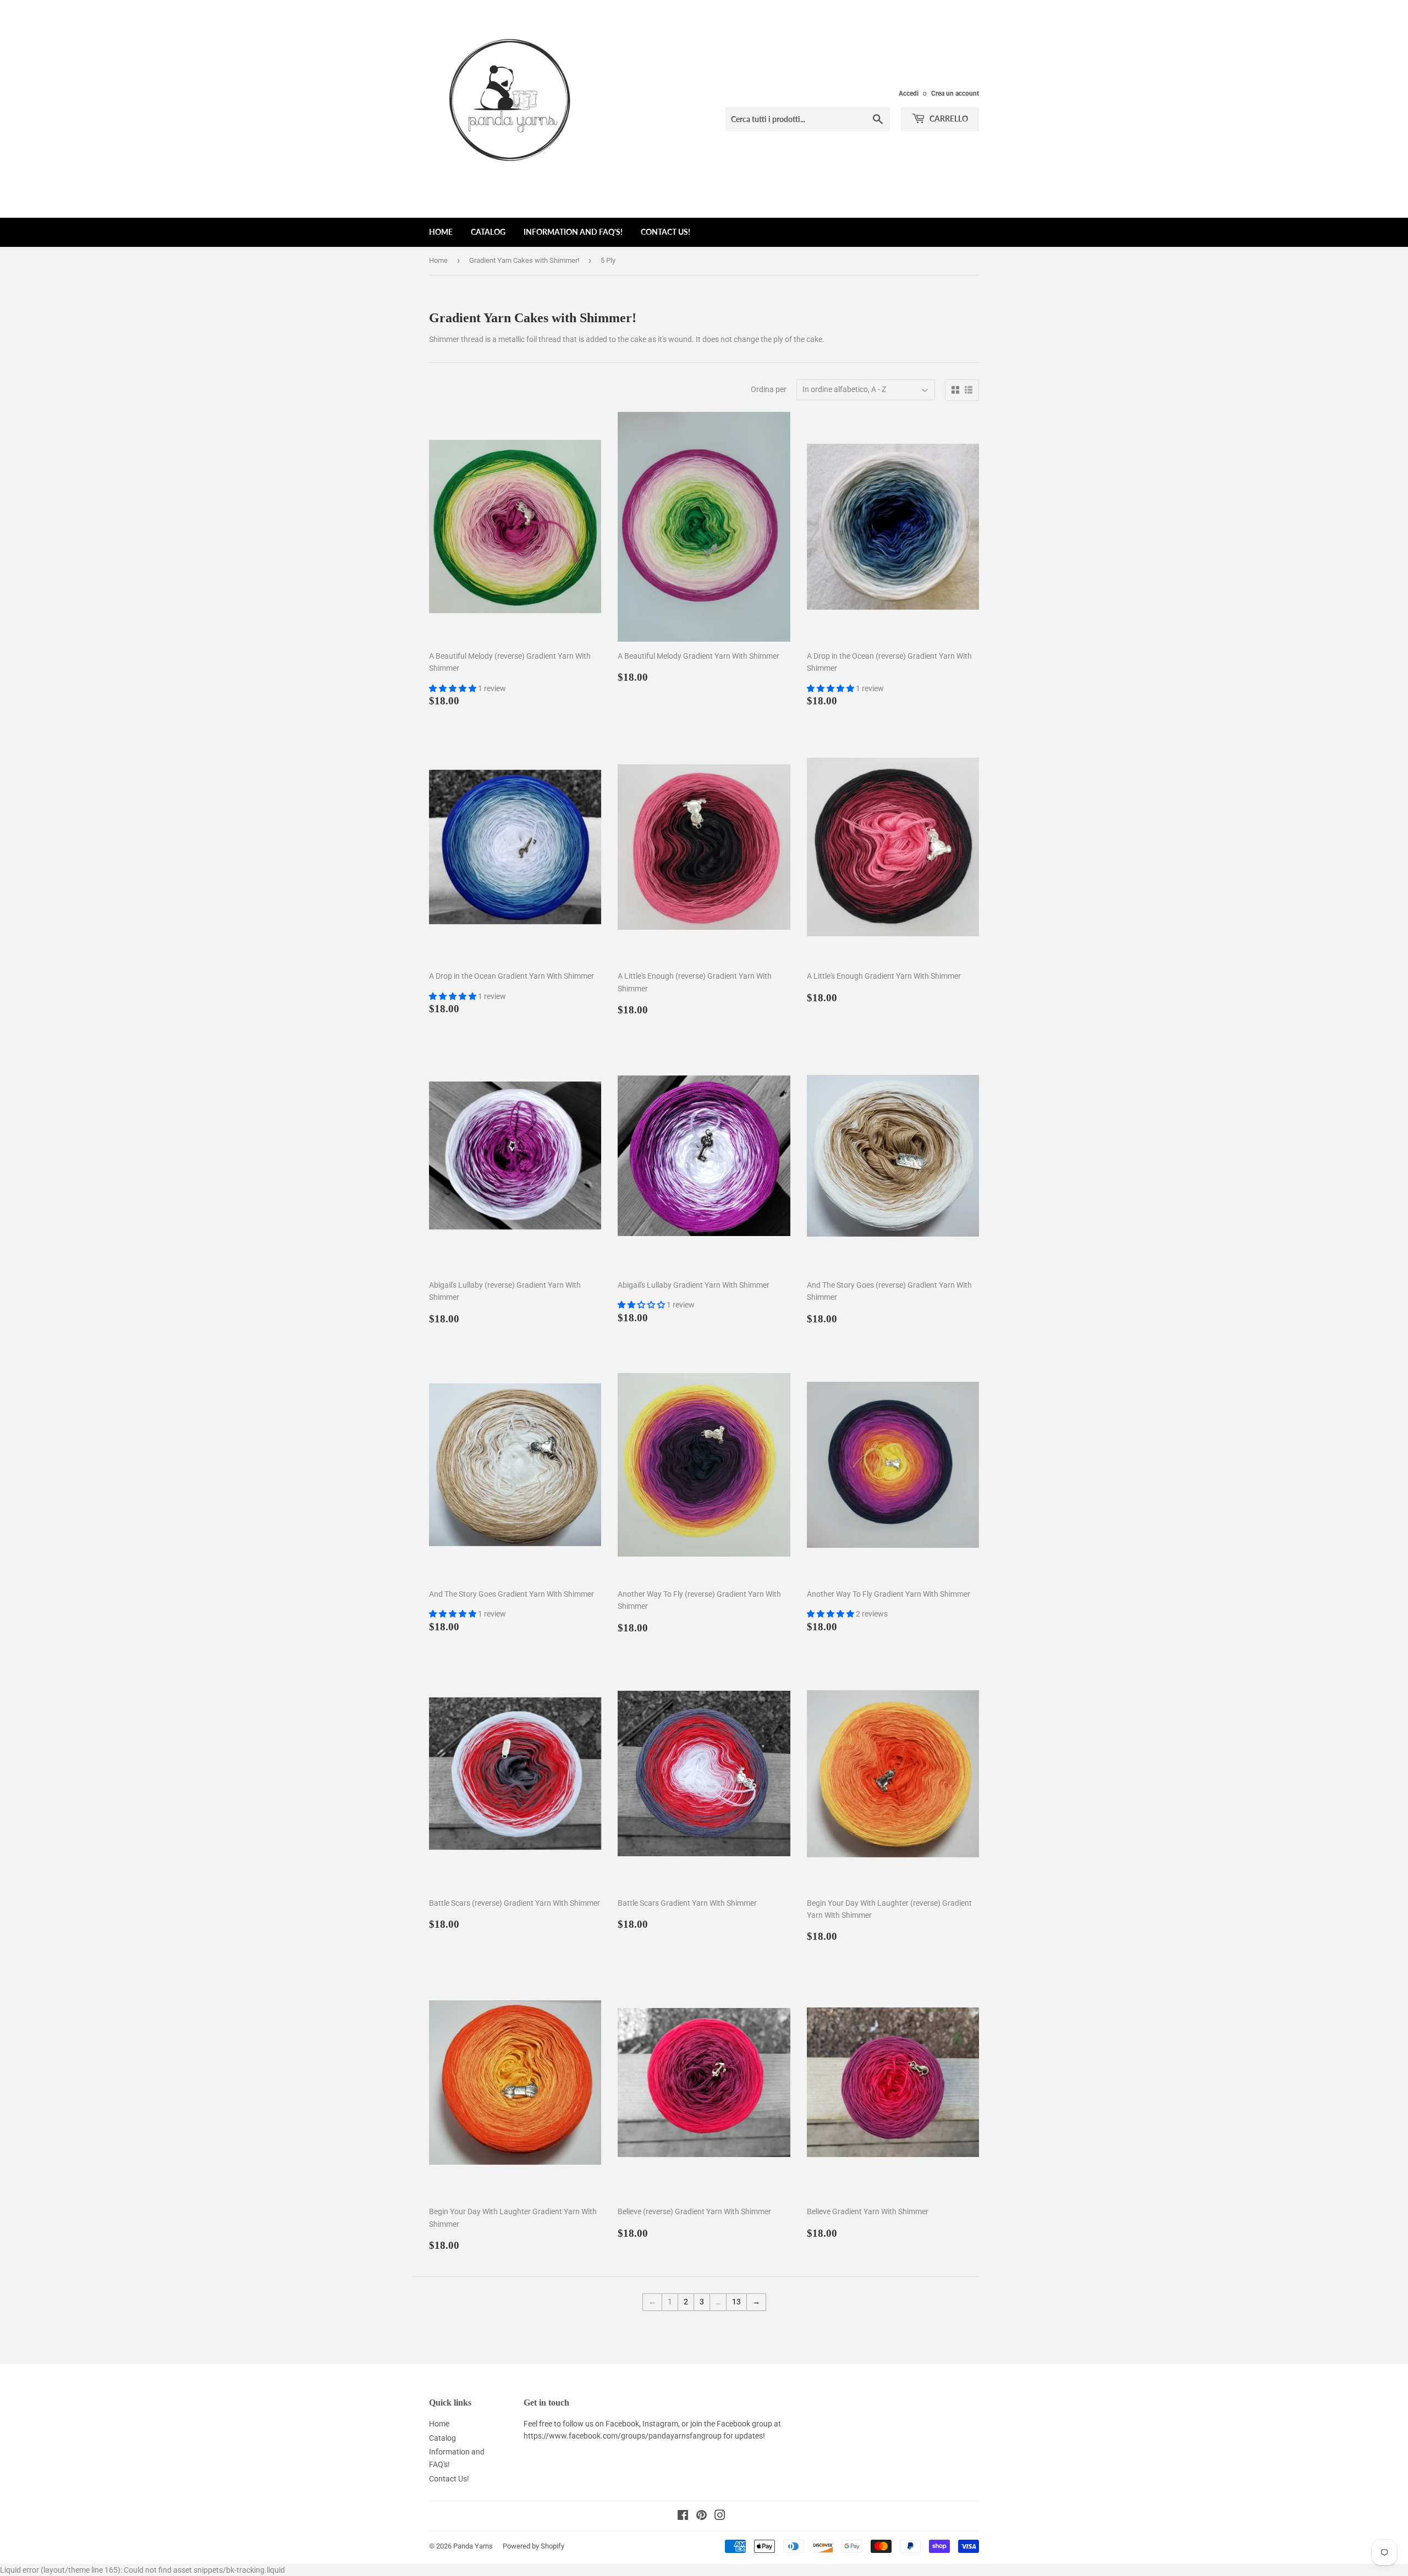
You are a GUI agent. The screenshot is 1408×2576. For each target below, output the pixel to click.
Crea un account (955, 93)
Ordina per (769, 389)
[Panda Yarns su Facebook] (683, 2517)
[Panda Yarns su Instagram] (720, 2517)
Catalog (488, 232)
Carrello (948, 118)
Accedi (909, 93)
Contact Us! (665, 232)
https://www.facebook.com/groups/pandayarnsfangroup (623, 2436)
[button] (453, 688)
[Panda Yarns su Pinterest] (702, 2517)
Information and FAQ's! (573, 232)
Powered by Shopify (533, 2546)
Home (441, 232)
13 (736, 2302)
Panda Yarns (473, 2546)
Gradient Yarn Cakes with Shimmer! (524, 260)
